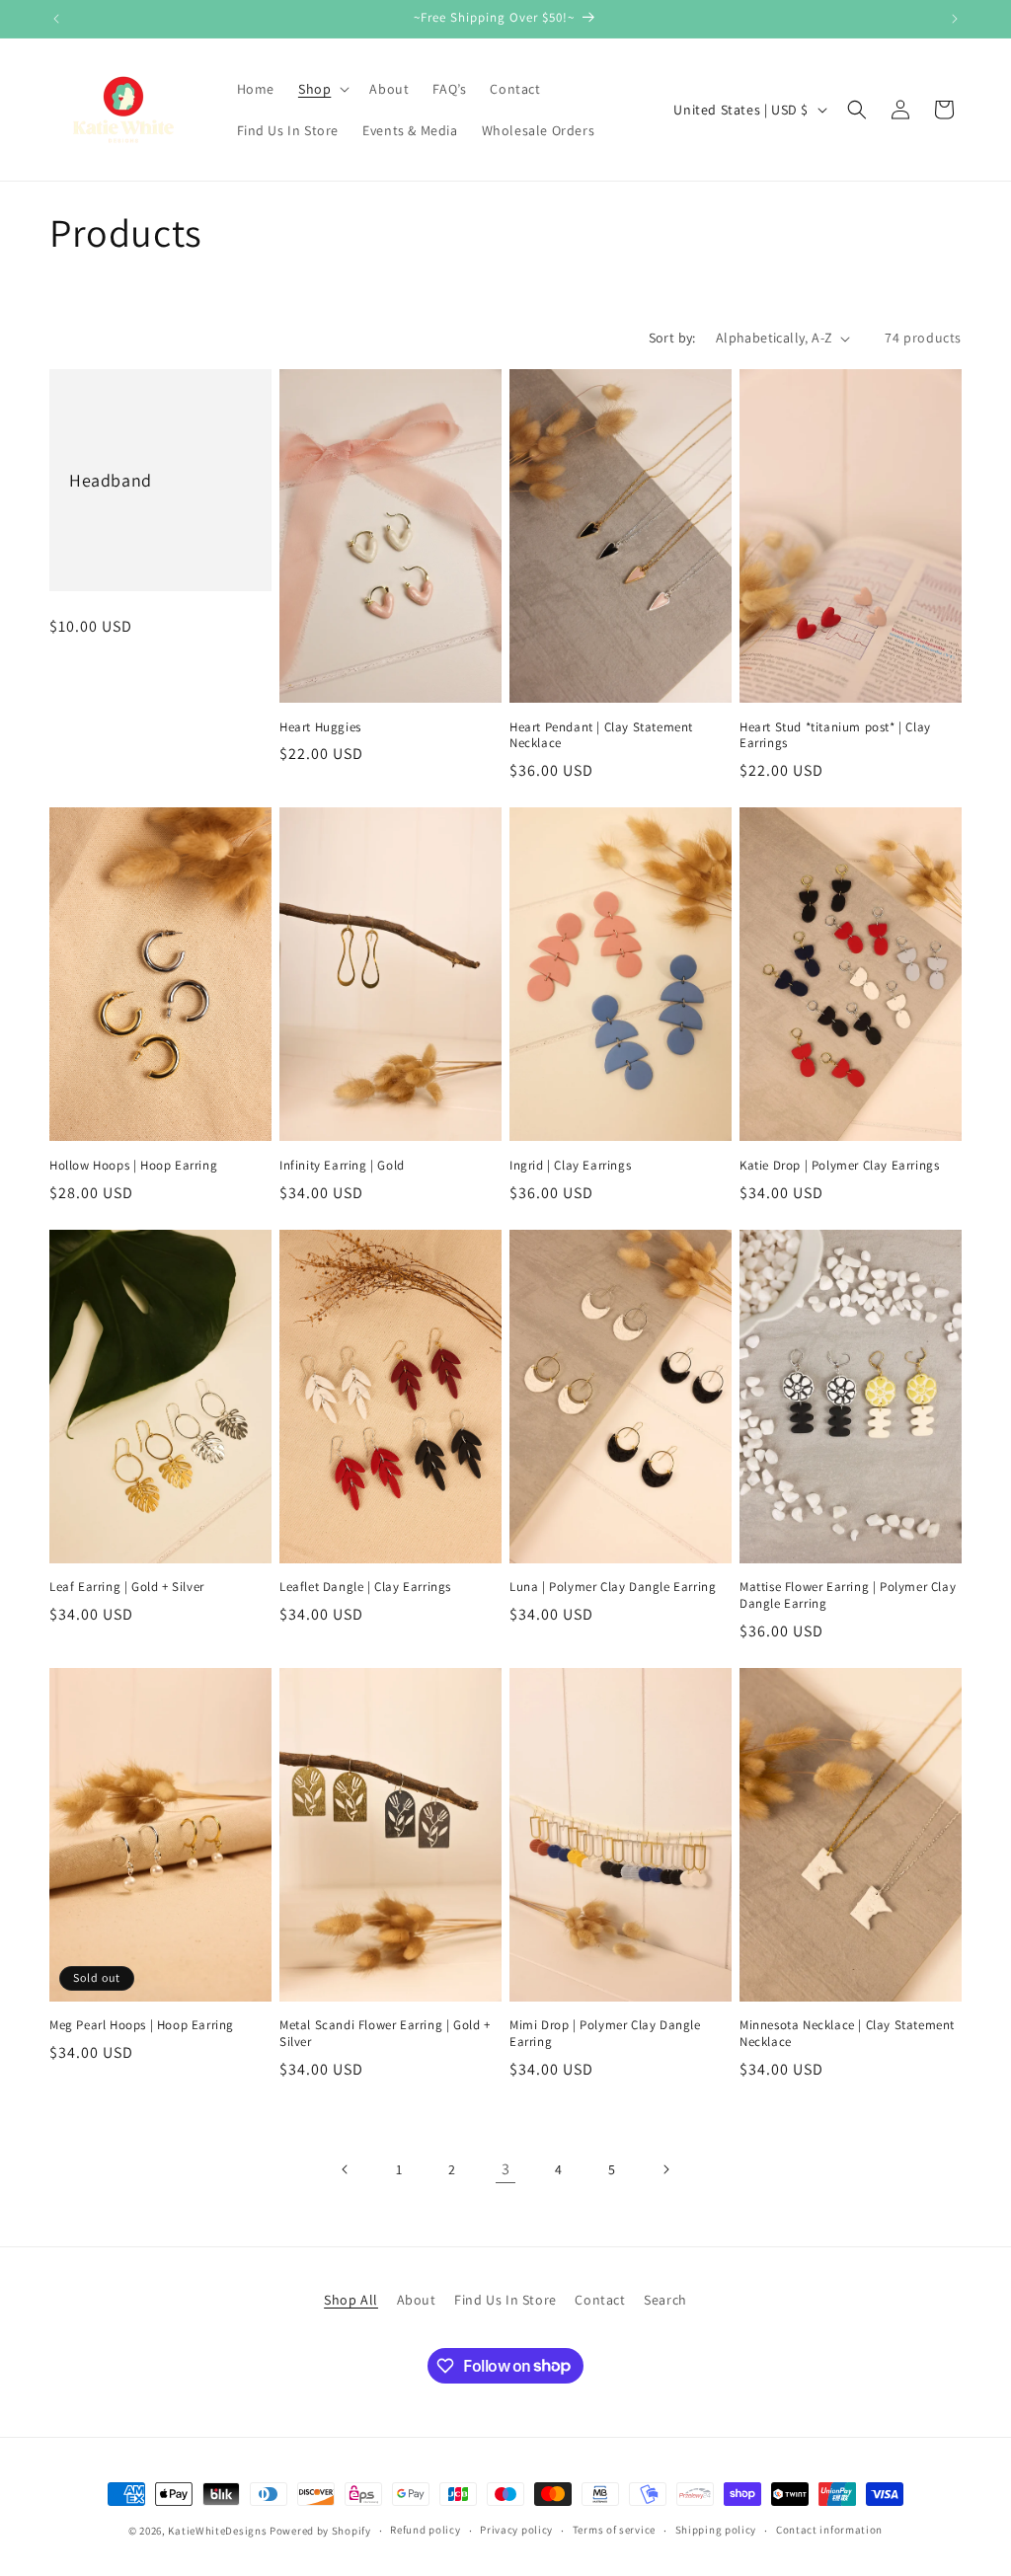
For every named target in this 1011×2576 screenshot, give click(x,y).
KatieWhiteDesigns (217, 2531)
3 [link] (506, 2169)
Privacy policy (516, 2530)
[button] (322, 89)
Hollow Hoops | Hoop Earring (133, 1166)
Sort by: (672, 338)
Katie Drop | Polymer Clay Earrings (839, 1166)
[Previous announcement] (56, 19)
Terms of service (614, 2530)
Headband (111, 480)
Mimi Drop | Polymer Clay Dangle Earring (605, 2034)
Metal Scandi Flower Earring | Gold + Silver (385, 2034)
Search (665, 2300)
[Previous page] (346, 2169)
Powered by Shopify (320, 2531)
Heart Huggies (320, 727)
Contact (600, 2300)
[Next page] (665, 2169)
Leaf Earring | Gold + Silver (127, 1587)
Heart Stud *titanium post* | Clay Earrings (835, 736)
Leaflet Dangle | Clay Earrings (365, 1587)
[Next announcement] (955, 19)
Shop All (351, 2300)
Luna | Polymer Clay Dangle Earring (613, 1587)
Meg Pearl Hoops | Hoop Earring (142, 2025)
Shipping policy (716, 2530)
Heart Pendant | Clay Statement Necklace (601, 736)
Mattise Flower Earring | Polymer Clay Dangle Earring (848, 1595)
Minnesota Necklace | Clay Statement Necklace (847, 2034)
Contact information (829, 2530)
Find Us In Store (505, 2300)
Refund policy (425, 2530)
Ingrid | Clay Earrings (570, 1166)
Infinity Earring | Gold (342, 1166)
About (417, 2300)
